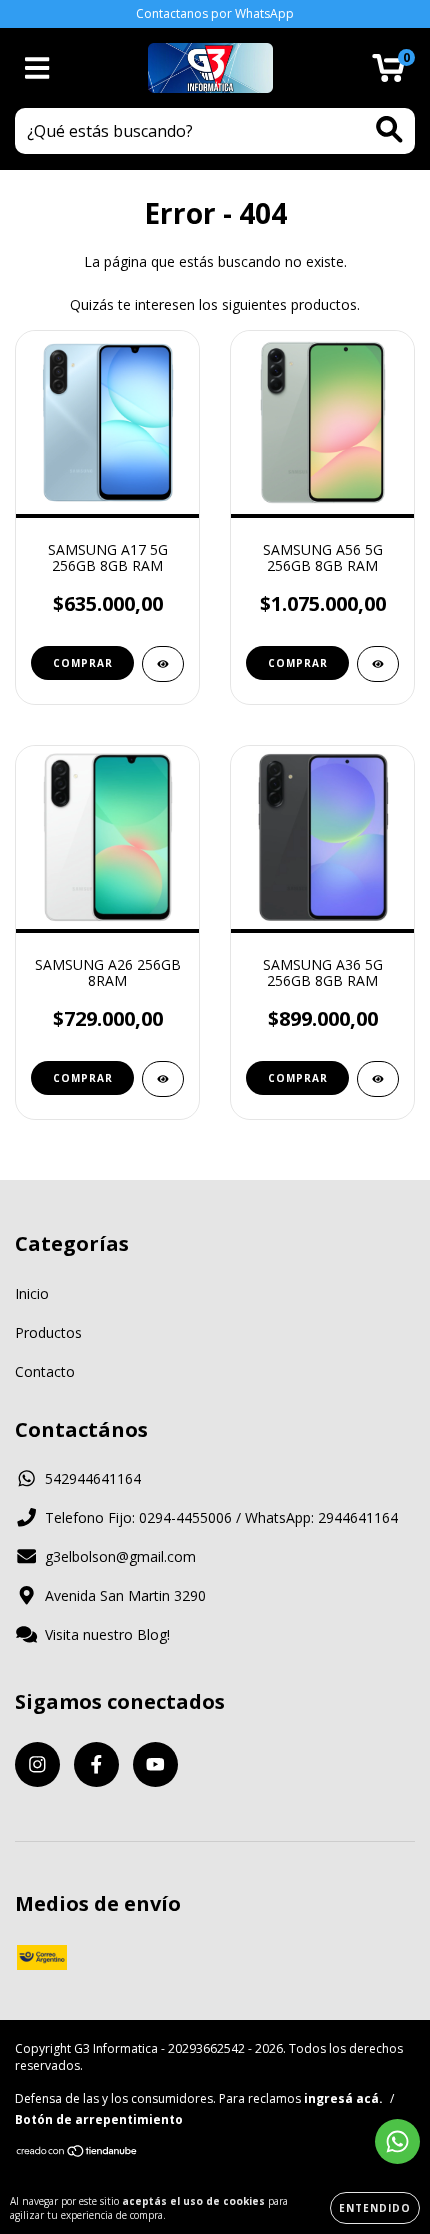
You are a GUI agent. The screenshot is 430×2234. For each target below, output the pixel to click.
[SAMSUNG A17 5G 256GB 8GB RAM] (163, 664)
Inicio (32, 1293)
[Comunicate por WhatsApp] (397, 2141)
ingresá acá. (343, 2098)
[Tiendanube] (77, 2153)
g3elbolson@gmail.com (120, 1556)
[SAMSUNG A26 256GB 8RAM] (163, 1079)
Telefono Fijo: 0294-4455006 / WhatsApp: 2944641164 (221, 1517)
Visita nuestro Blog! (107, 1634)
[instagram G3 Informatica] (37, 1764)
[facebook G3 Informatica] (96, 1764)
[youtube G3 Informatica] (155, 1764)
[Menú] (37, 68)
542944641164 (93, 1478)
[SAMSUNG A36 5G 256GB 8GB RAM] (378, 1079)
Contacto (45, 1371)
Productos (48, 1332)
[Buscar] (389, 129)
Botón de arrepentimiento (99, 2119)
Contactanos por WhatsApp (215, 13)
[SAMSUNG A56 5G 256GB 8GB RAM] (378, 664)
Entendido (375, 2208)
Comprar (83, 1078)
